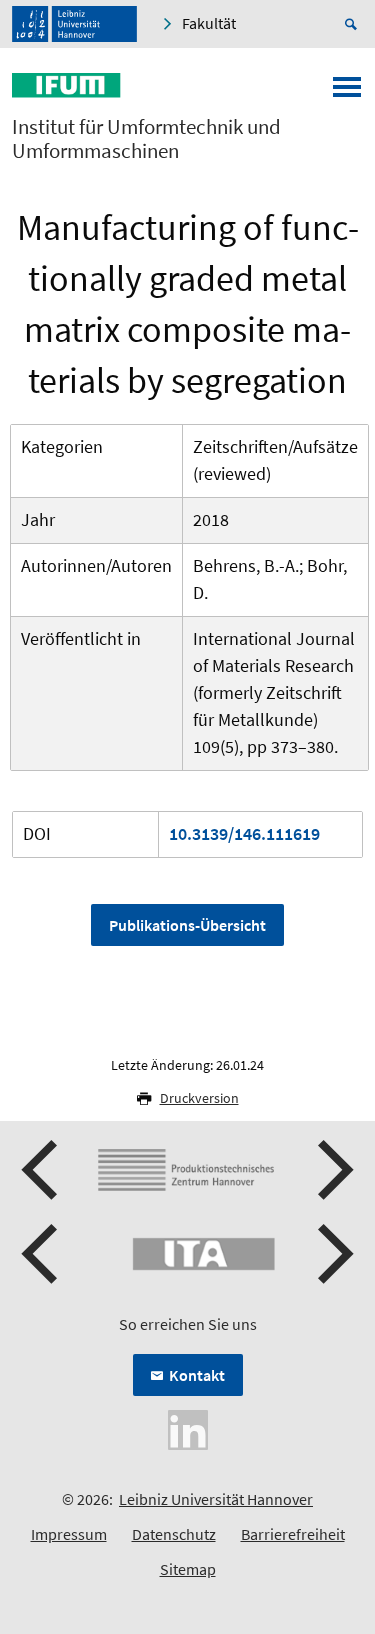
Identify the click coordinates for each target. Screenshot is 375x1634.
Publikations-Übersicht (187, 925)
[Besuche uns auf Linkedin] (188, 1428)
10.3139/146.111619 (244, 833)
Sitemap (188, 1569)
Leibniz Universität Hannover (216, 1499)
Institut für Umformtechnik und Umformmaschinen (146, 139)
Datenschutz (174, 1534)
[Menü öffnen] (347, 93)
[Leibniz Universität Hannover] (74, 24)
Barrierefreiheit (293, 1534)
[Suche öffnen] (354, 24)
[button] (42, 1170)
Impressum (69, 1534)
